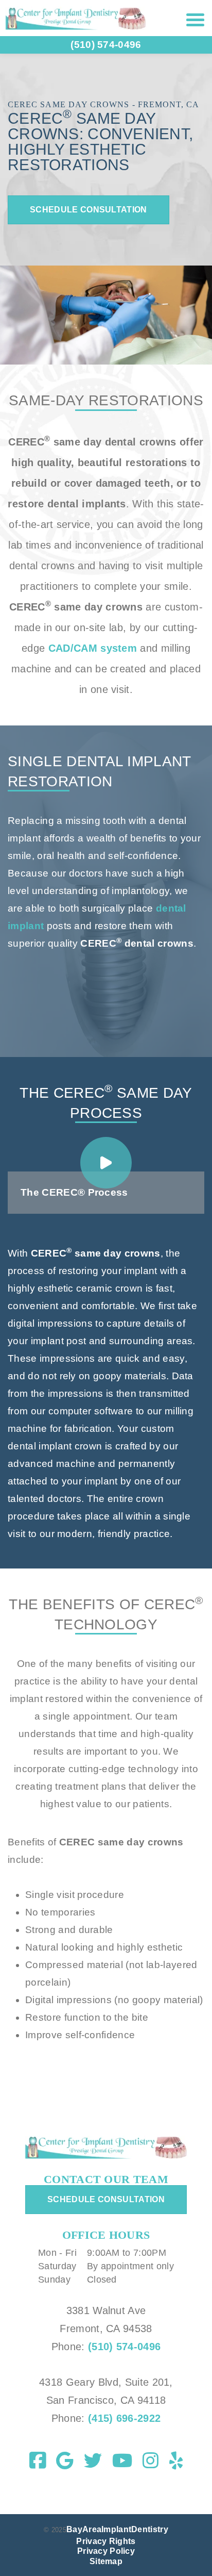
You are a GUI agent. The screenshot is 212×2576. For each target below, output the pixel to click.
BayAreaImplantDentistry (117, 2529)
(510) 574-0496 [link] (106, 45)
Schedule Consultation (89, 210)
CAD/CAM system (93, 648)
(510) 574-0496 (124, 2347)
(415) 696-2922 (123, 2418)
